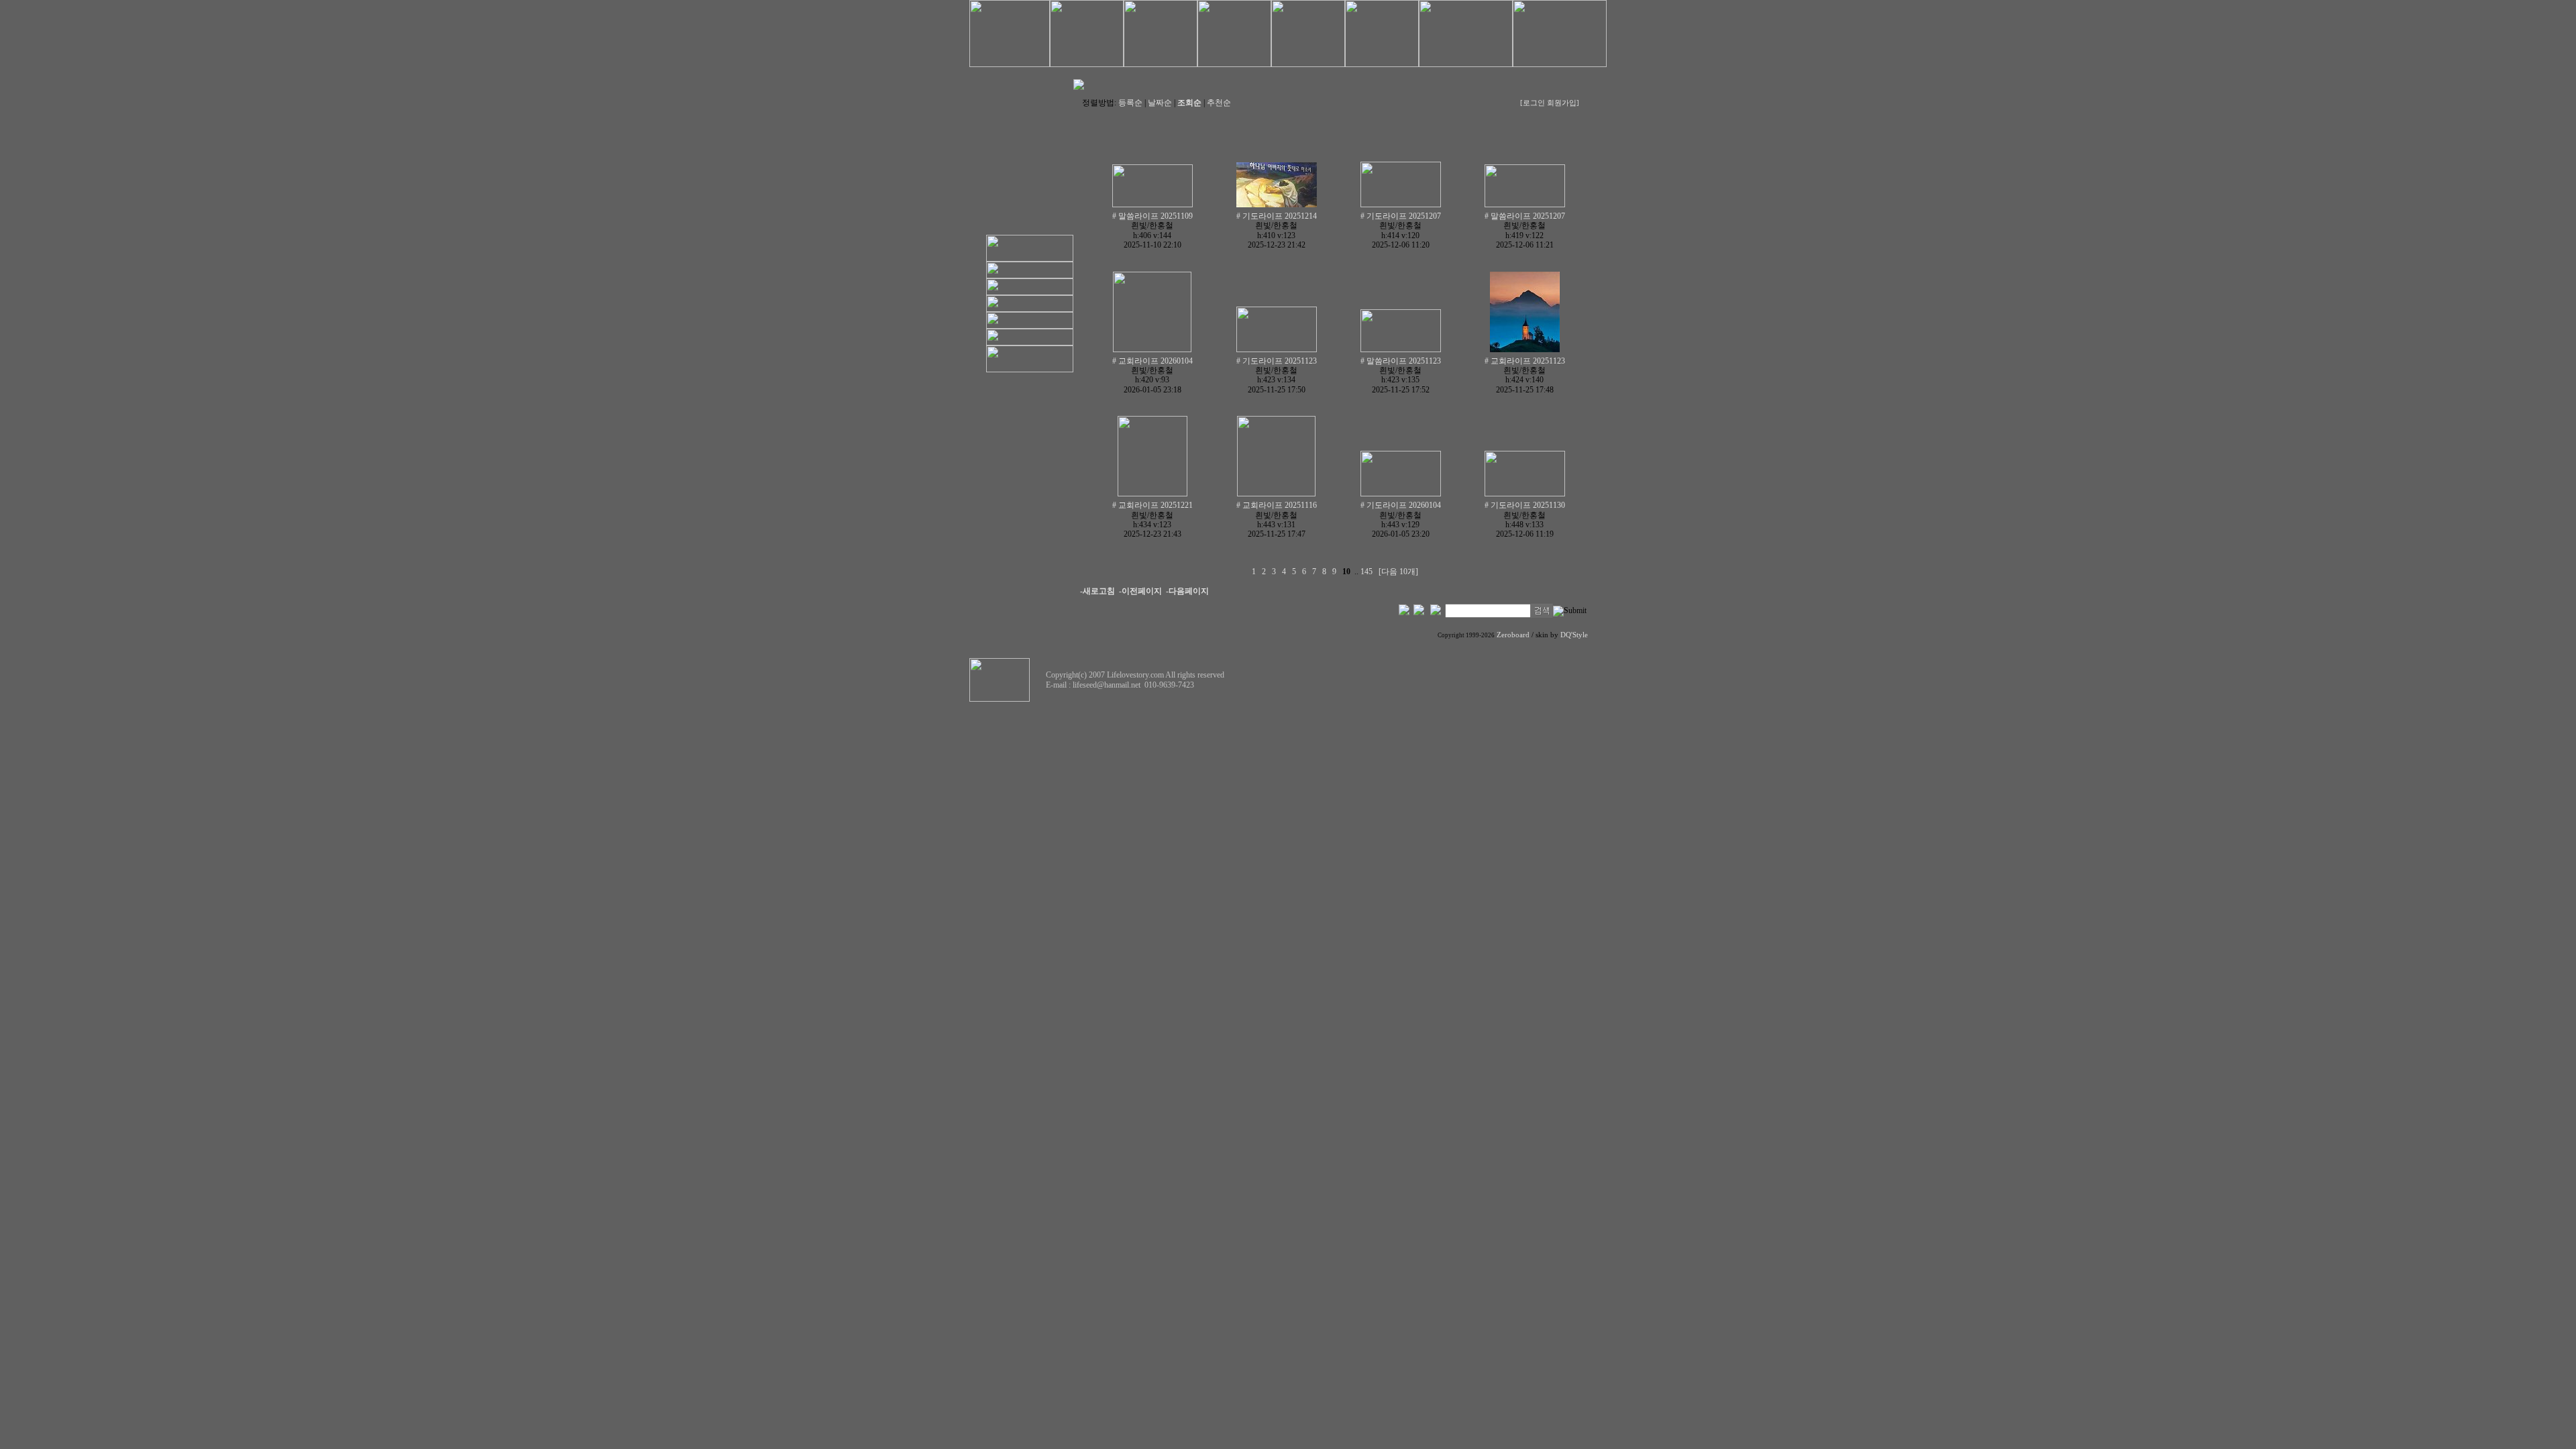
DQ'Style (1574, 635)
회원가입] (1564, 103)
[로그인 (1533, 103)
